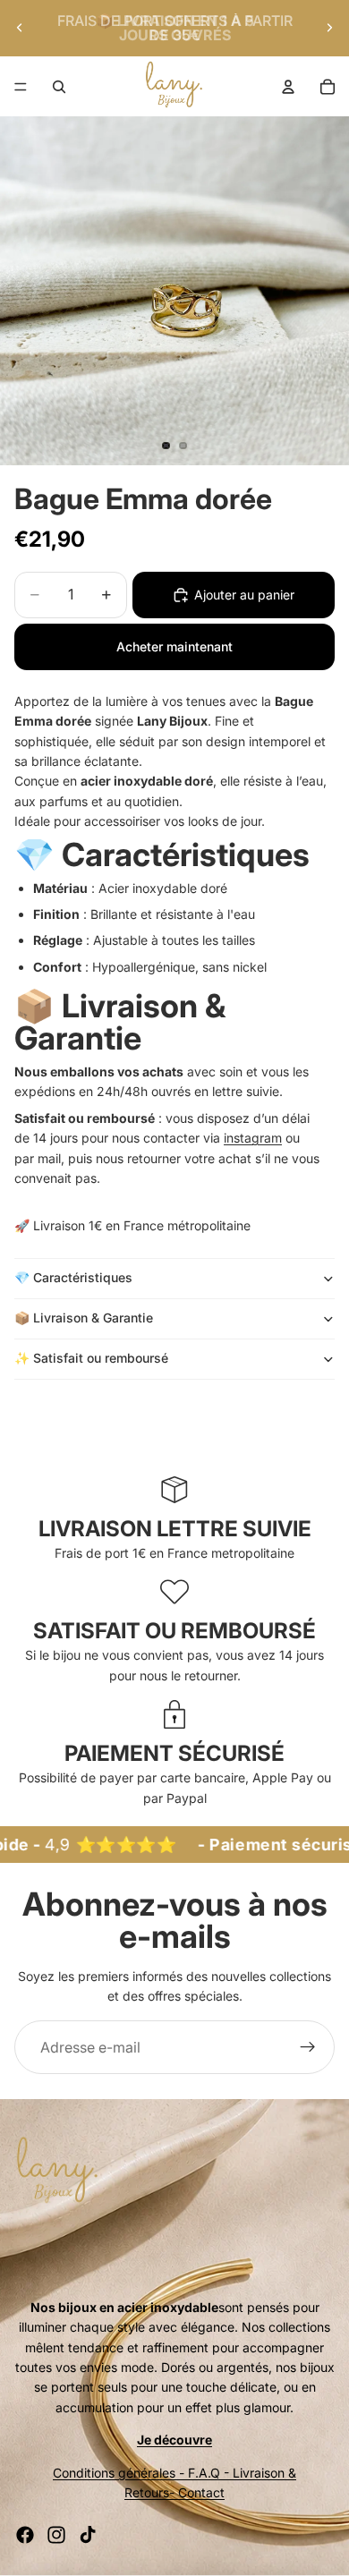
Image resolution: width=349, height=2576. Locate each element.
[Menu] (21, 87)
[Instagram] (56, 2535)
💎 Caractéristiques (73, 1277)
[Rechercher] (59, 87)
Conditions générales (114, 2473)
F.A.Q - (209, 2473)
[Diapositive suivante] (329, 28)
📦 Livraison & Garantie (84, 1318)
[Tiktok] (88, 2535)
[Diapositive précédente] (20, 28)
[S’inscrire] (308, 2047)
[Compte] (288, 87)
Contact (201, 2492)
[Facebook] (25, 2535)
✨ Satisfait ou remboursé (93, 1358)
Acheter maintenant (174, 646)
